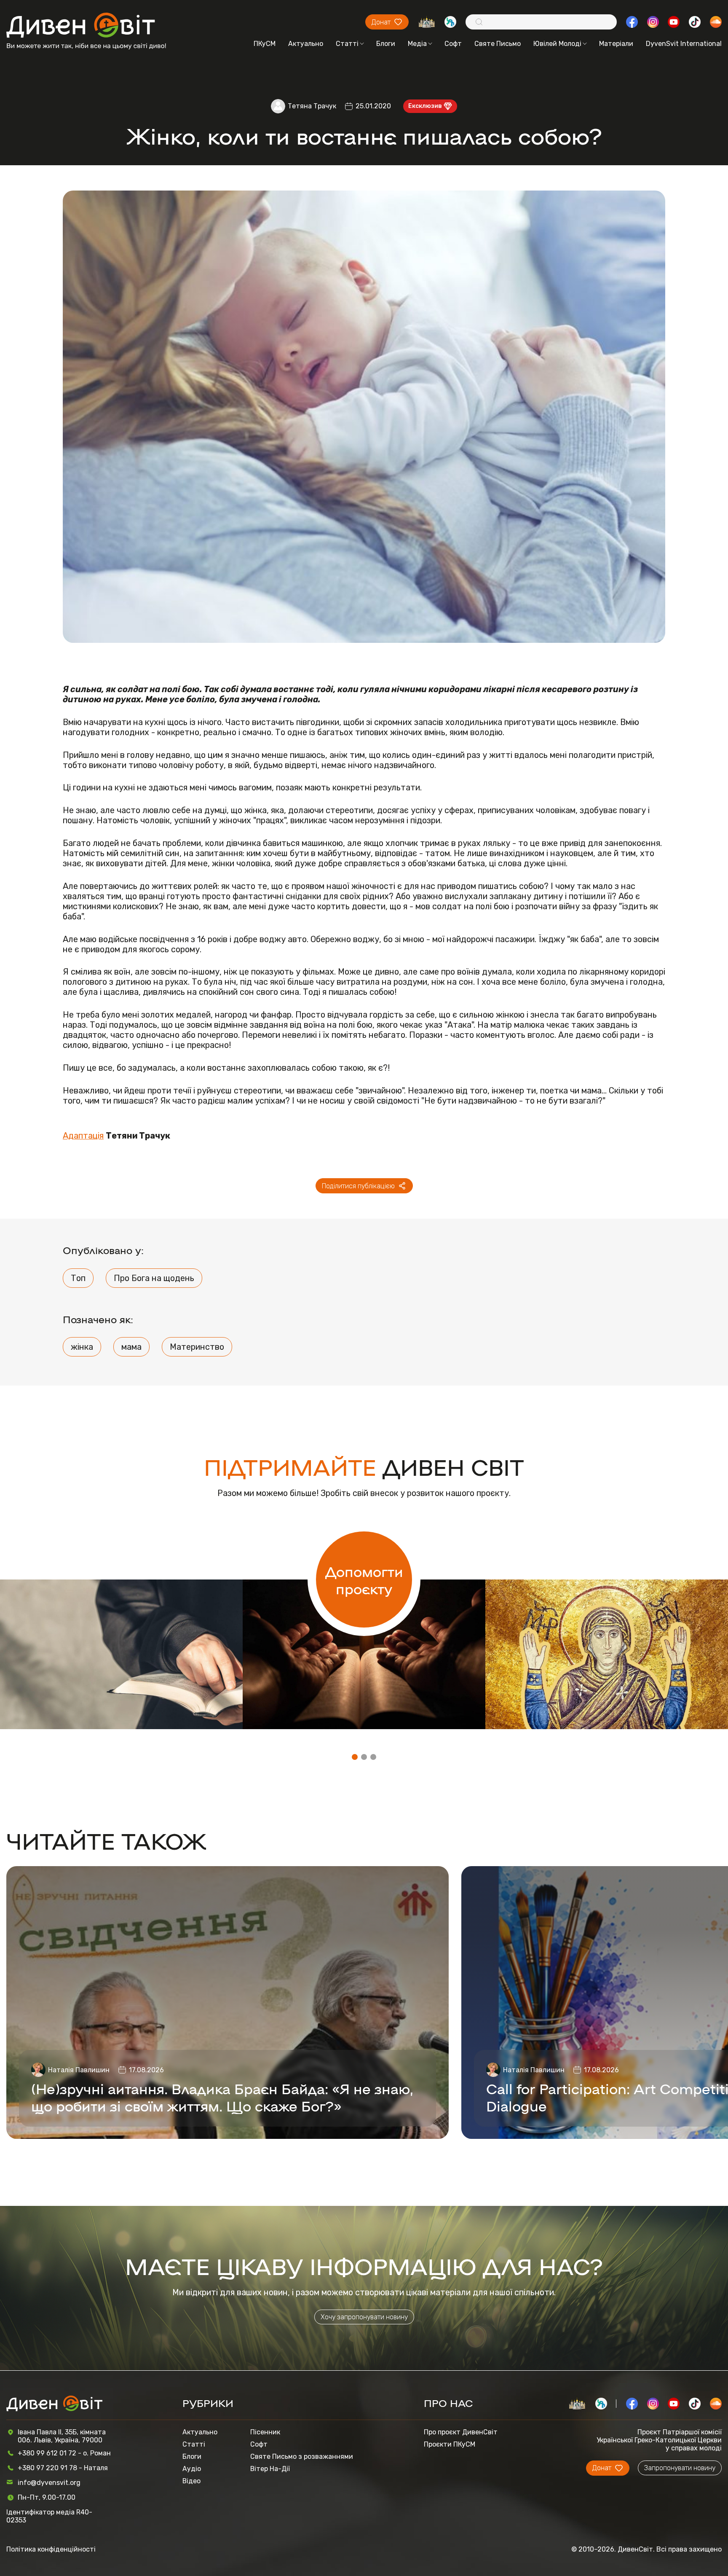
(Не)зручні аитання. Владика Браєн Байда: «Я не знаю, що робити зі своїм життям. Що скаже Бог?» (222, 2097)
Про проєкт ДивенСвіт (461, 2432)
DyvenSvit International (684, 44)
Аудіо (192, 2469)
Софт (453, 44)
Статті (347, 44)
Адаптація (83, 1136)
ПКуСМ (265, 44)
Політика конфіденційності (51, 2549)
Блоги (386, 44)
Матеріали (616, 44)
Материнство (197, 1347)
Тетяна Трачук (312, 106)
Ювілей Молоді (557, 44)
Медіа (417, 44)
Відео (191, 2481)
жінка (82, 1347)
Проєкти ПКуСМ (450, 2444)
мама (131, 1347)
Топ (78, 1278)
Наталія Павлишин (79, 2070)
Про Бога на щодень (154, 1278)
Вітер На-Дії (270, 2469)
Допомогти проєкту (364, 1579)
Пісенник (265, 2432)
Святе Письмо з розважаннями (302, 2456)
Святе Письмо (498, 44)
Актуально (306, 44)
